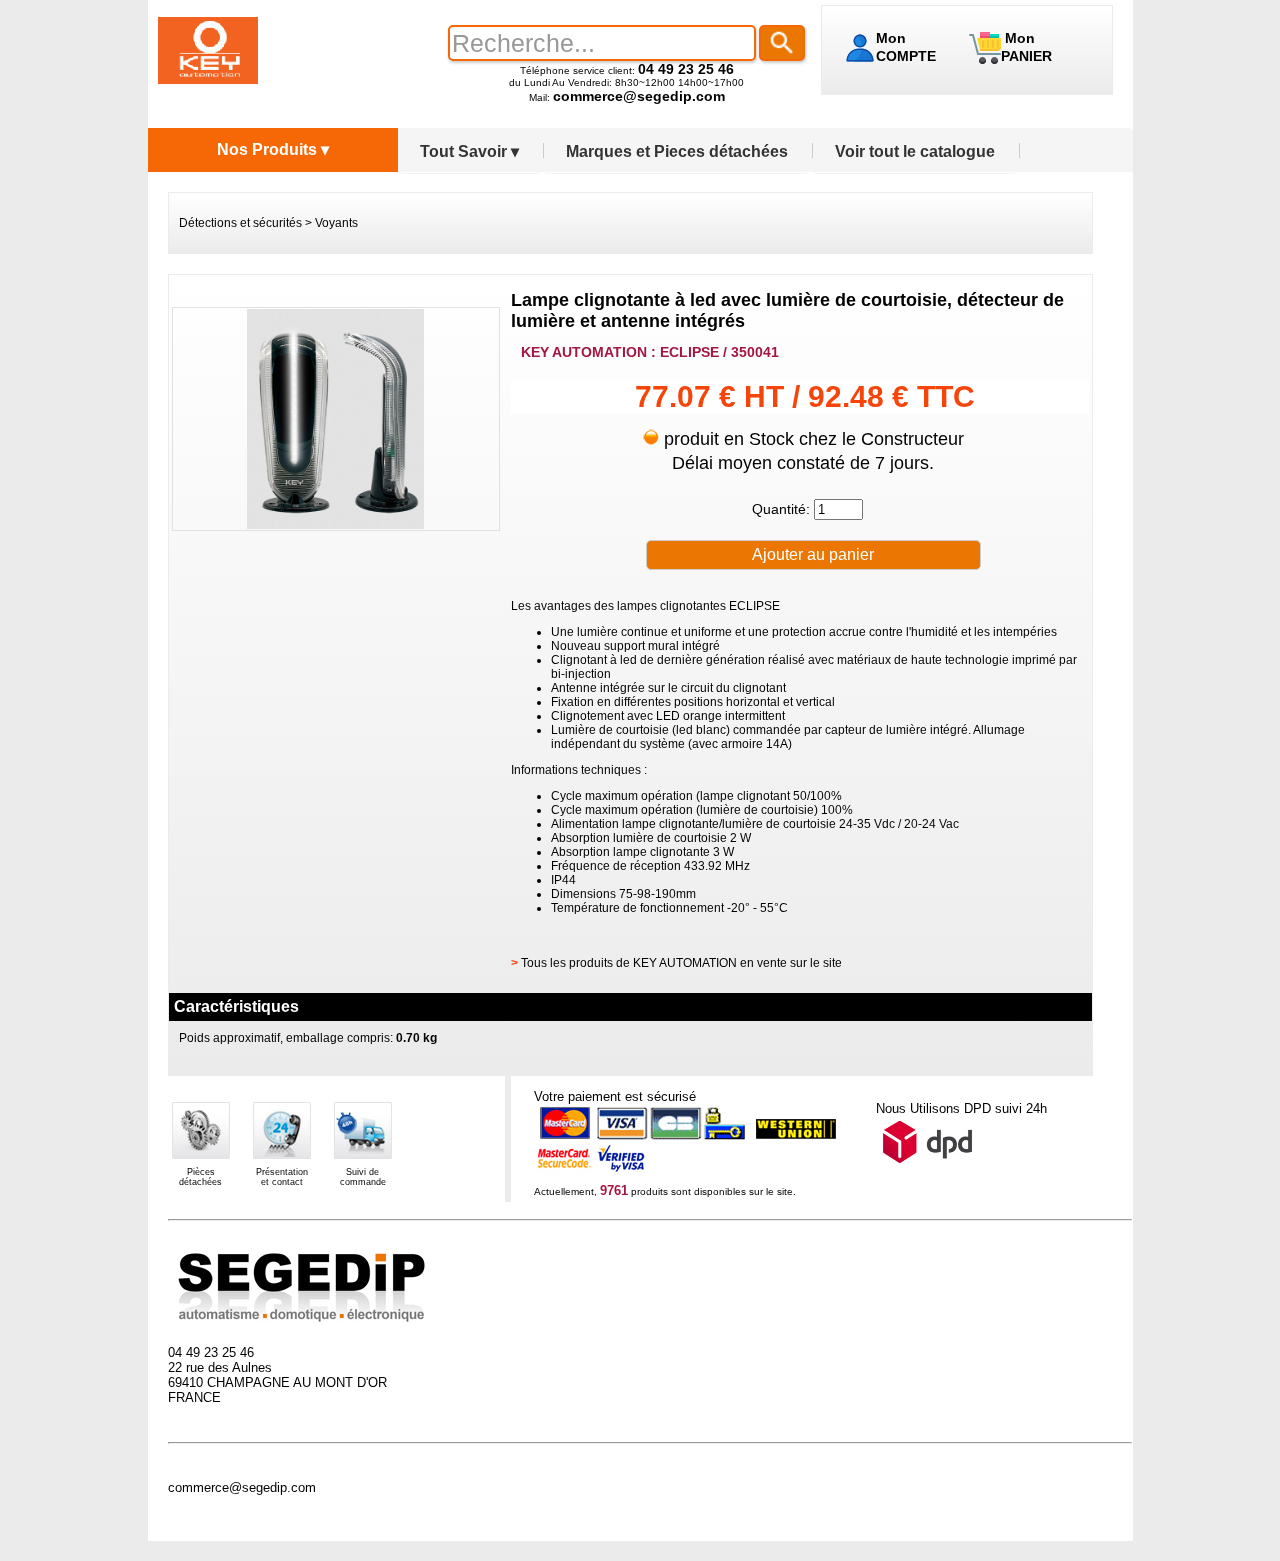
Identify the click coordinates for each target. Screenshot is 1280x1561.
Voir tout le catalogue (915, 151)
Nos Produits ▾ (273, 149)
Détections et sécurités (240, 223)
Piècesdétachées (200, 1177)
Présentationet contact (282, 1177)
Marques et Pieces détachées (677, 151)
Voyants (336, 223)
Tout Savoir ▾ (469, 151)
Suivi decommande (363, 1177)
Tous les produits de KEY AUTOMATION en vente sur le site (681, 963)
